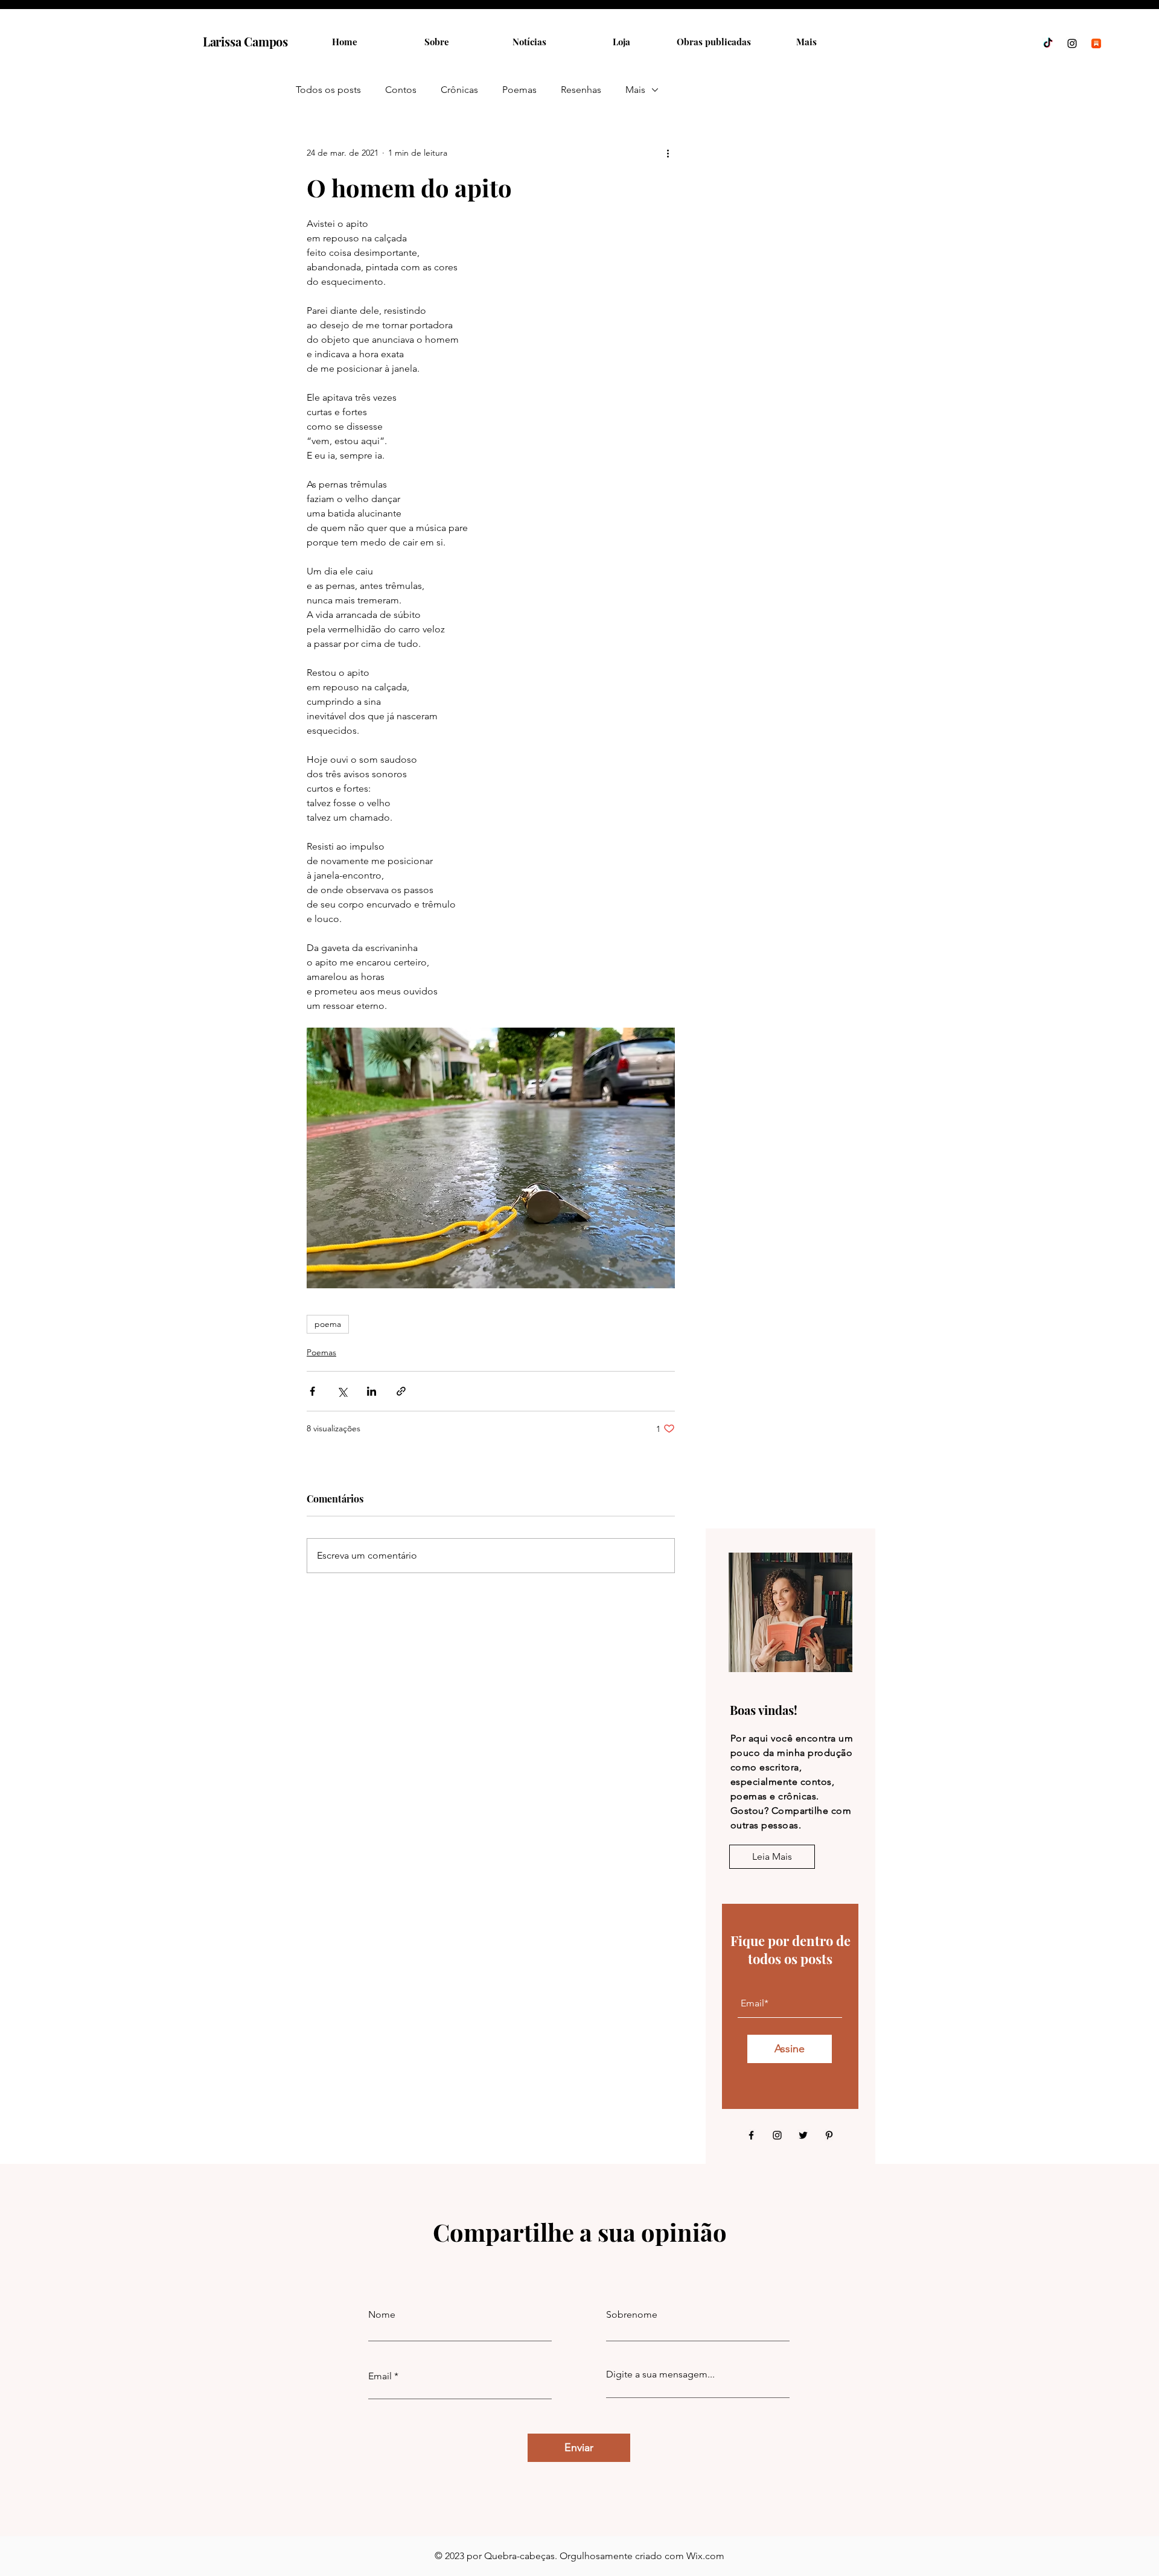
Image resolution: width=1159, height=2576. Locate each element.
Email (380, 2376)
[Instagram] (1072, 43)
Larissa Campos (245, 41)
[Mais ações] (668, 153)
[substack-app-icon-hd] (1096, 43)
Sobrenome (632, 2315)
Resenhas (581, 90)
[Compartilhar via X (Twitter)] (342, 1391)
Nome (382, 2315)
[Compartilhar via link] (401, 1391)
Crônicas (459, 90)
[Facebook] (751, 2135)
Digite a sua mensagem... (660, 2374)
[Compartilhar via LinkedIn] (372, 1391)
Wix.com (705, 2556)
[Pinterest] (829, 2135)
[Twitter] (803, 2135)
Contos (401, 90)
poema (328, 1324)
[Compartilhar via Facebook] (312, 1391)
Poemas (519, 90)
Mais (635, 90)
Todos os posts (328, 90)
